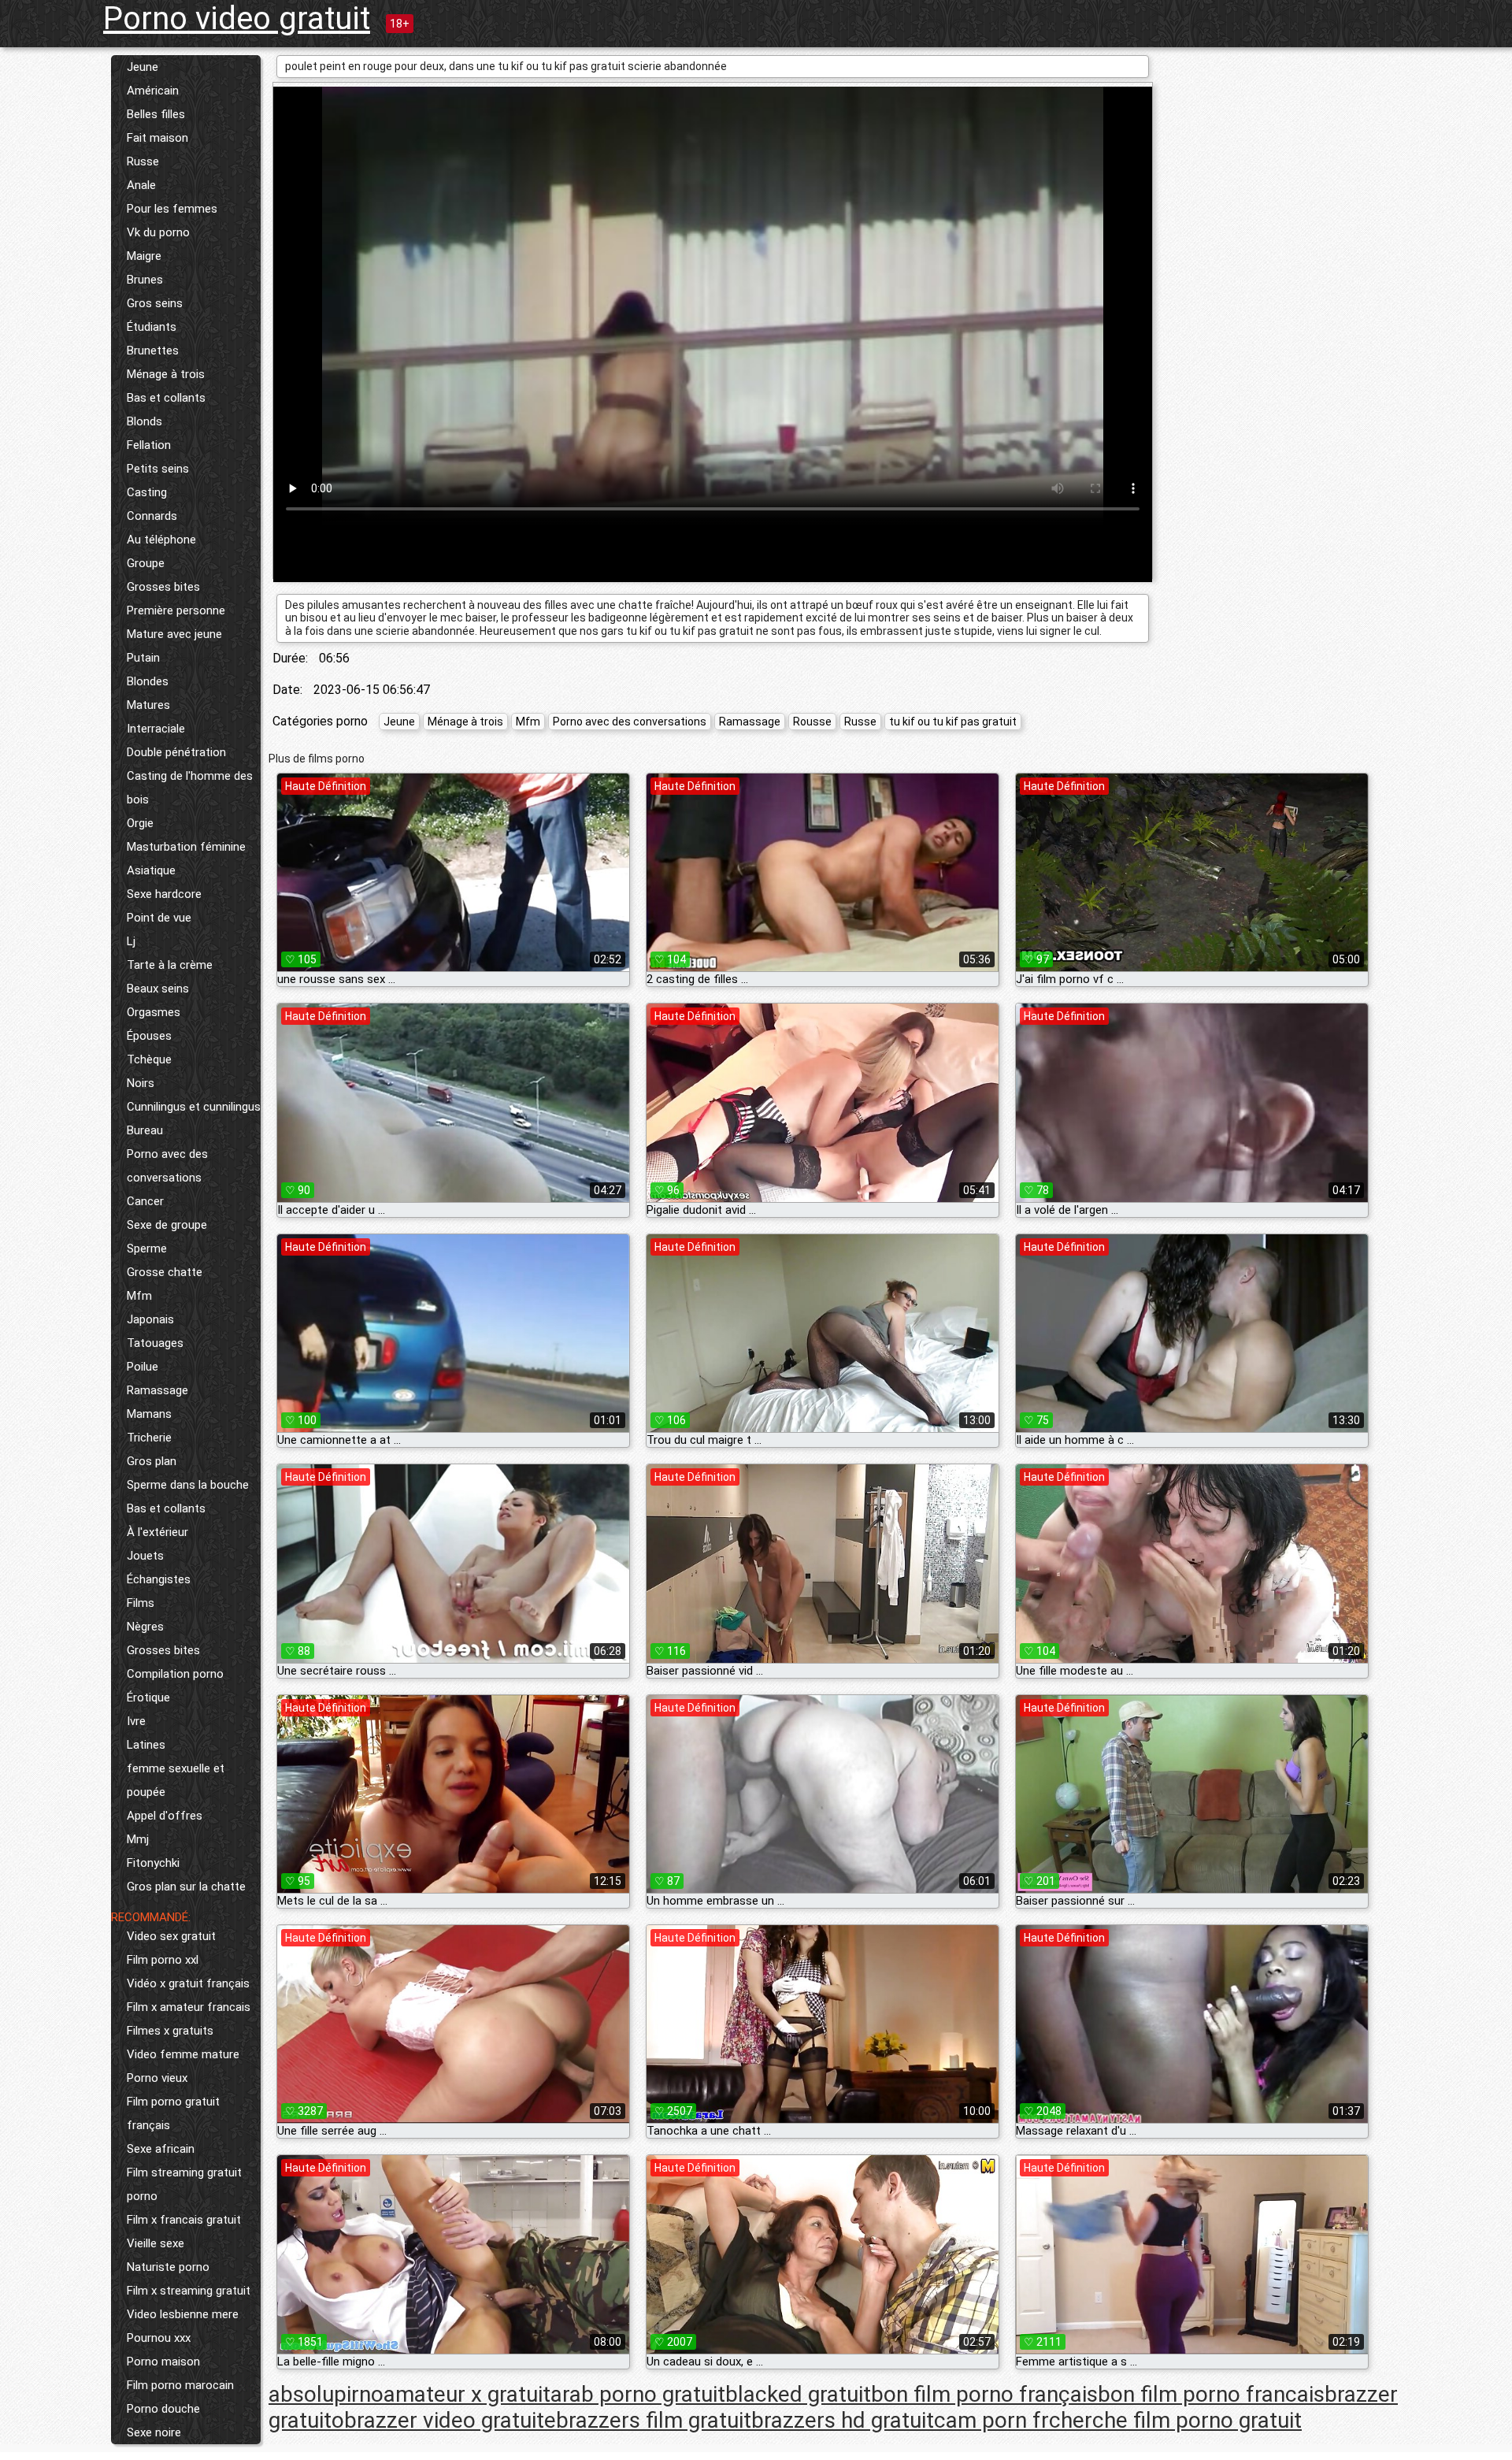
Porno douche (163, 2409)
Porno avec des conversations (167, 1166)
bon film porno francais (1211, 2394)
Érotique (148, 1698)
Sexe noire (154, 2432)
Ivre (136, 1721)
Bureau (145, 1130)
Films (141, 1603)
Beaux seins (158, 989)
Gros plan (152, 1461)
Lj (131, 941)
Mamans (149, 1414)
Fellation (149, 445)
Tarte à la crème (170, 965)
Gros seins (155, 303)
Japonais (150, 1319)
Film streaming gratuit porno (184, 2184)
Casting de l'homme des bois (190, 788)
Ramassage (157, 1390)
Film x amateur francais (189, 2007)
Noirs (141, 1083)
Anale (141, 185)
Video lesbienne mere (183, 2314)
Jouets (145, 1556)
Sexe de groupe (167, 1225)
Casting (147, 492)
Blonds (145, 421)
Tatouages (155, 1343)
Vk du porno (158, 232)
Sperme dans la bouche (188, 1485)
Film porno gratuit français (173, 2113)
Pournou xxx (159, 2338)
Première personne (176, 610)
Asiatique (151, 870)
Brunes (145, 280)
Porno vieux (157, 2078)
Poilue (143, 1367)
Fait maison (157, 138)
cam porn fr (991, 2420)
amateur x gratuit (467, 2394)
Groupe (146, 563)
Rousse (812, 722)
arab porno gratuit (638, 2394)
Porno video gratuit (237, 19)
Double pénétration (176, 752)
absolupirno (326, 2394)
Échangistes (159, 1579)
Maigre (144, 256)
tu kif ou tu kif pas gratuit (953, 722)
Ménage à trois (166, 374)
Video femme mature (183, 2054)
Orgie (140, 823)
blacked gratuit (798, 2394)
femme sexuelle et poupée (176, 1780)
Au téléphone (161, 540)
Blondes (148, 681)
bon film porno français (984, 2394)
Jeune (143, 67)
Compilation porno (175, 1674)
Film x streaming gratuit (189, 2291)
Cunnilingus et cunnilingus (194, 1107)
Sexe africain (161, 2149)
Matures (148, 705)
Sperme (147, 1249)
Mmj (138, 1839)
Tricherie (149, 1438)
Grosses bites (163, 587)
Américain (153, 91)
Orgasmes (154, 1012)
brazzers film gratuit (654, 2420)
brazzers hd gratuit (843, 2420)
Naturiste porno (168, 2267)
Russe (143, 161)
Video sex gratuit (171, 1936)
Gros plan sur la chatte (186, 1887)
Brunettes (153, 351)
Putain (143, 658)
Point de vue (159, 918)
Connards (152, 516)
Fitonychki (153, 1863)
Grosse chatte (165, 1272)
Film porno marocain (180, 2385)
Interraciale (156, 729)
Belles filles (156, 114)
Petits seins (158, 469)
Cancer (145, 1201)
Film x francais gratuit (184, 2220)
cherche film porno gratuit (1175, 2420)
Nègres (145, 1627)
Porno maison (163, 2362)
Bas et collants (166, 398)
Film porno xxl (163, 1960)
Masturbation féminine (186, 847)
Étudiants (152, 327)
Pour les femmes (172, 209)
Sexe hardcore (164, 894)
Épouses (149, 1036)
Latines (146, 1745)
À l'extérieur (157, 1532)
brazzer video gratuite (450, 2420)
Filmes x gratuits (170, 2031)
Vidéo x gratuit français (188, 1983)
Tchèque (149, 1059)
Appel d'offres (165, 1816)
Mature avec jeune (174, 634)
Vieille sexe (156, 2243)
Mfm (139, 1296)
